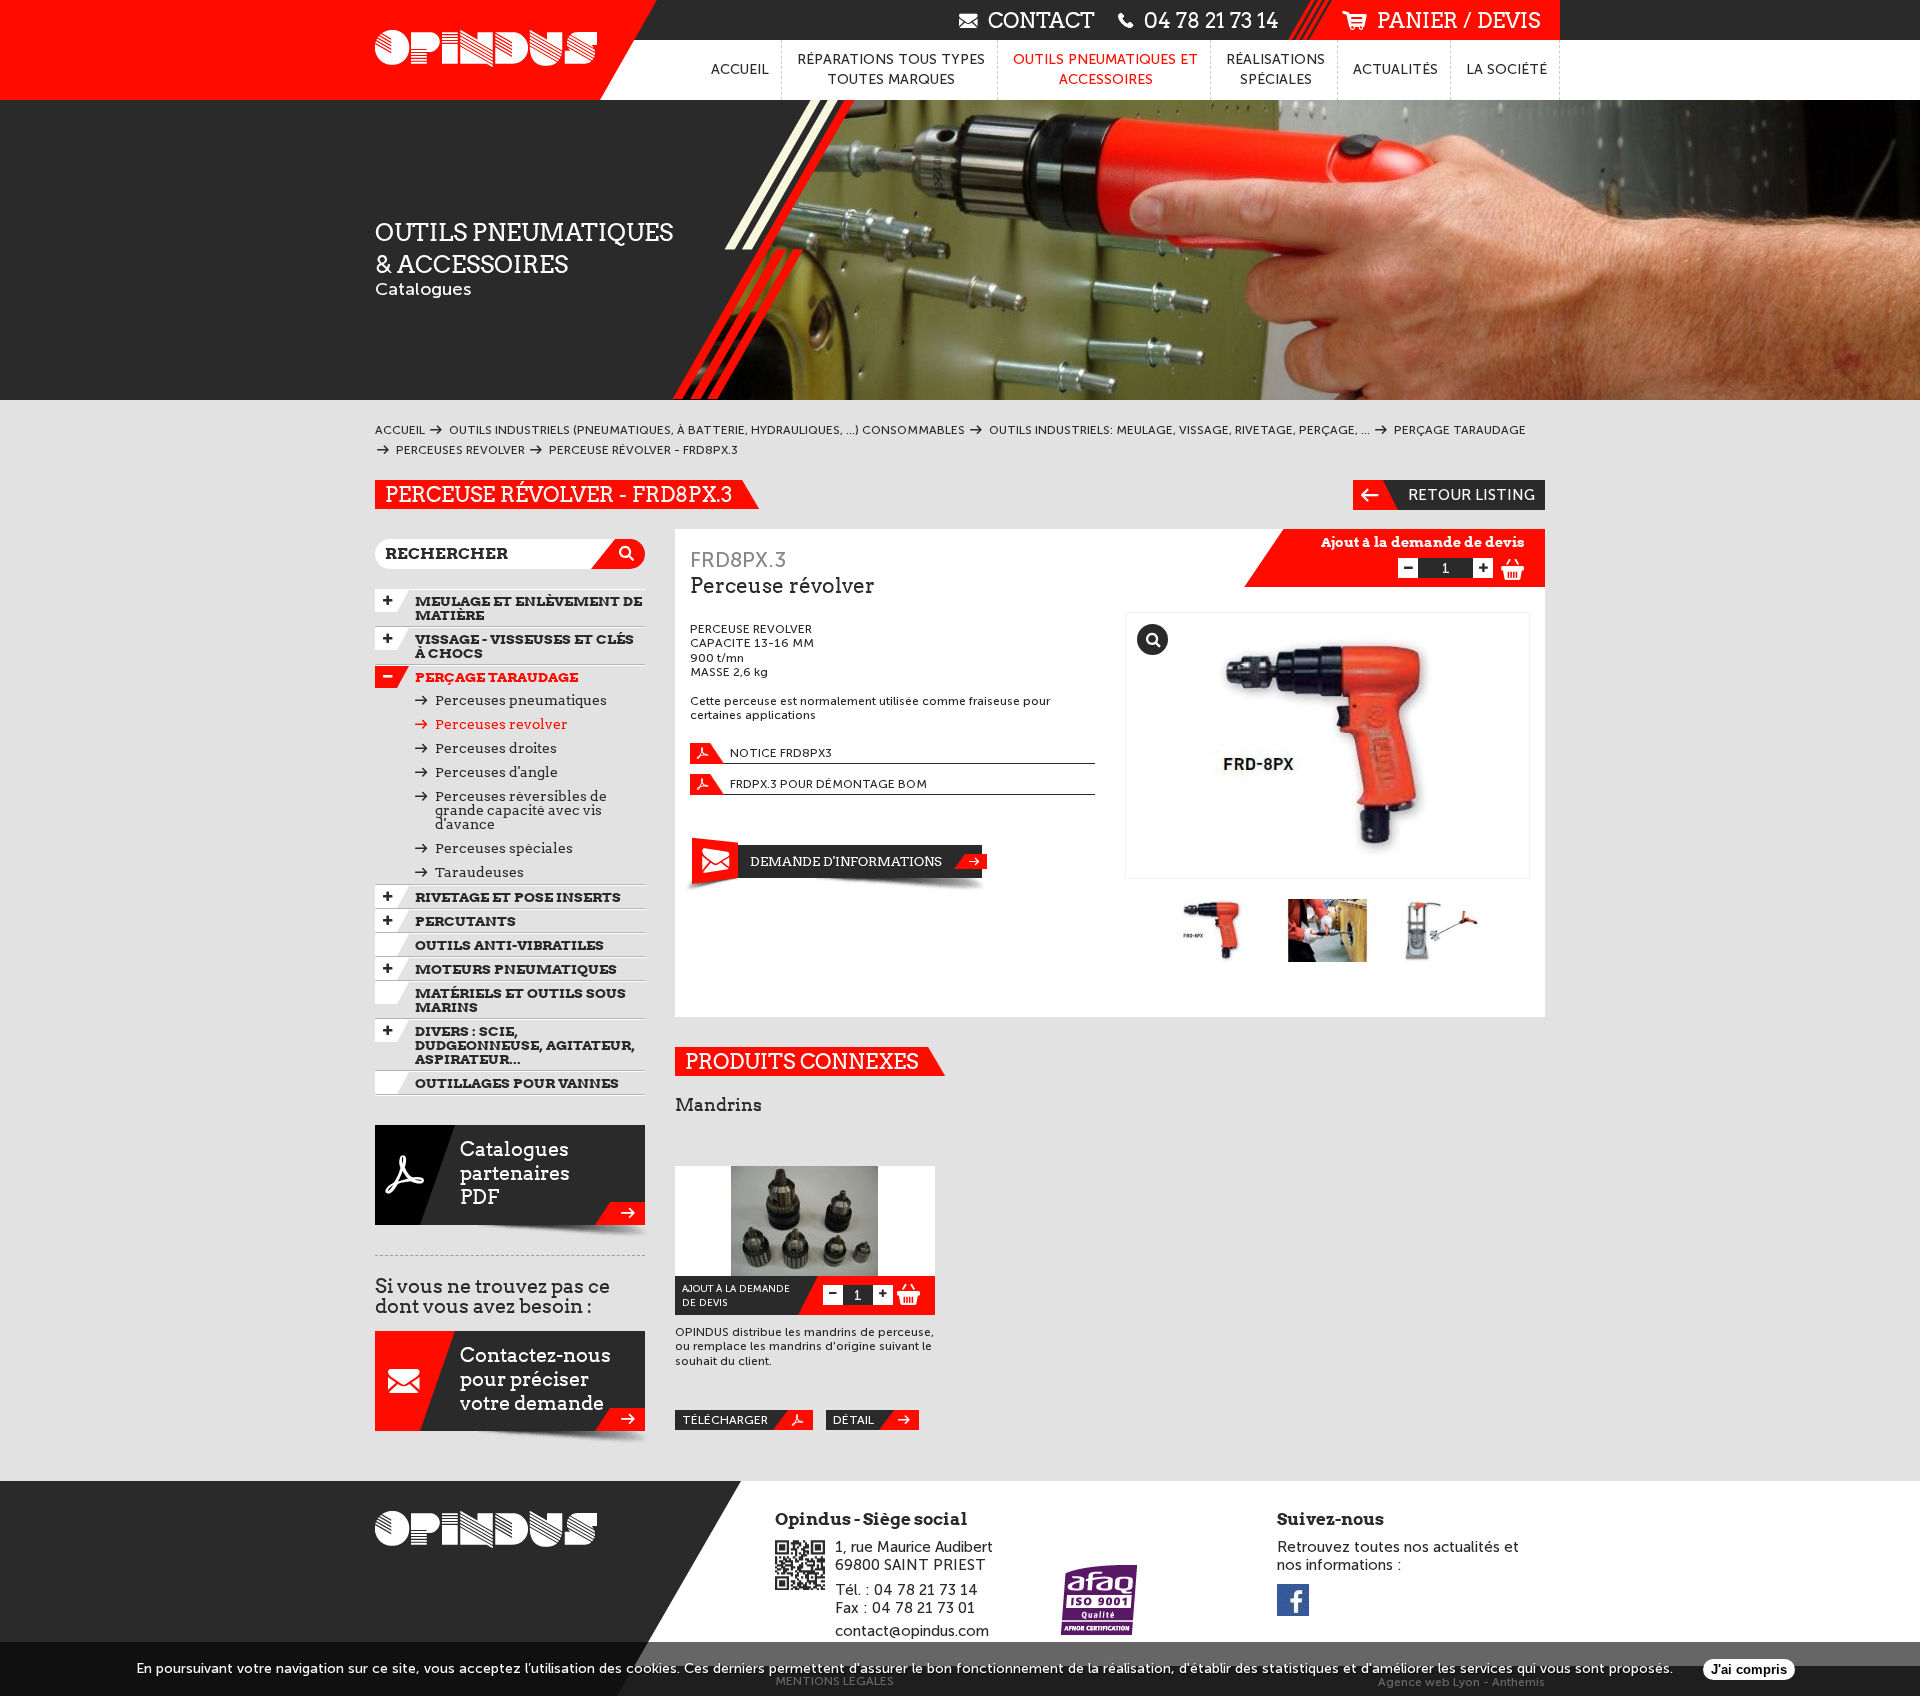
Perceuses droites (496, 748)
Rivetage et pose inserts (518, 897)
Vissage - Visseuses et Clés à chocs (524, 646)
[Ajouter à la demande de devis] (1513, 566)
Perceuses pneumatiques (521, 700)
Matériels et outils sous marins (520, 1000)
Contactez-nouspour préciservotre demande (535, 1379)
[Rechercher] (630, 554)
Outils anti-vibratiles (509, 945)
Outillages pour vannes (517, 1083)
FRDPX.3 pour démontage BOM (828, 784)
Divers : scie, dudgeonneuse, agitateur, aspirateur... (525, 1045)
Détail (853, 1420)
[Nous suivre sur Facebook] (1293, 1601)
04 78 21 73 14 (1211, 19)
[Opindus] (480, 50)
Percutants (465, 921)
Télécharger (725, 1420)
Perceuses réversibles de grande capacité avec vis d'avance (521, 810)
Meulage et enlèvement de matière (528, 608)
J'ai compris (1749, 1669)
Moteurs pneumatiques (516, 969)
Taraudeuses (479, 872)
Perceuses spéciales (504, 848)
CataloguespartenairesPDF (515, 1173)
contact (1041, 19)
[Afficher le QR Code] (800, 1565)
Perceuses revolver (501, 724)
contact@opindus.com (912, 1631)
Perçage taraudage (496, 677)
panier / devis (1458, 20)
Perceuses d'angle (496, 772)
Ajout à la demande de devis (1423, 542)
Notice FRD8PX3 (781, 753)
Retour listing (1471, 495)
